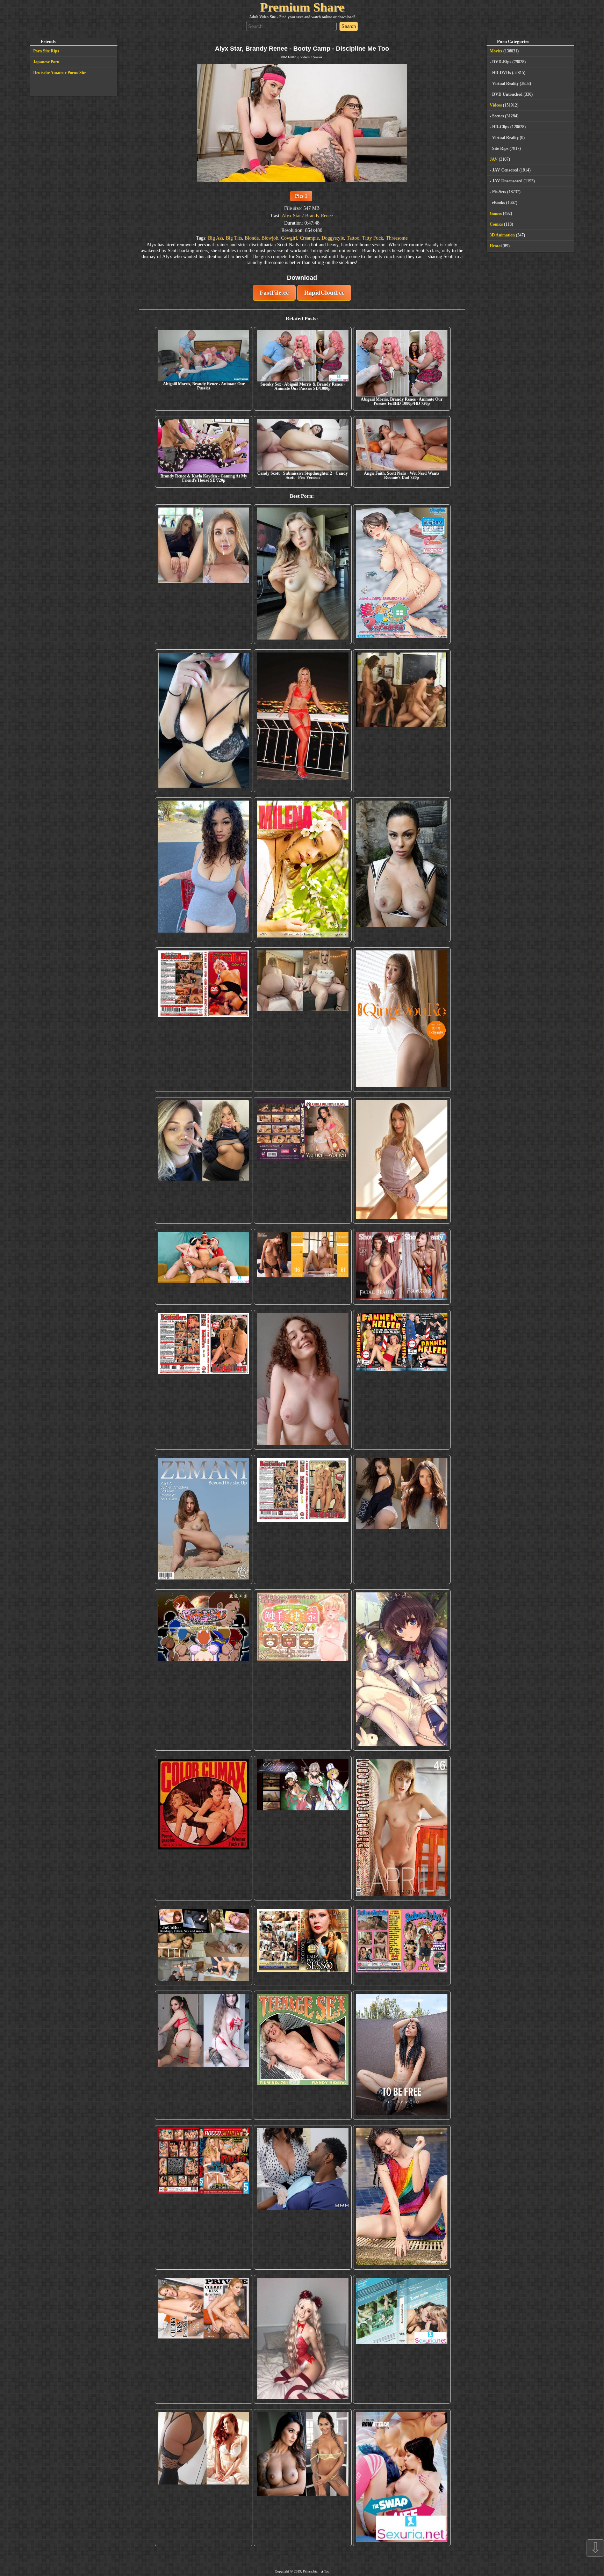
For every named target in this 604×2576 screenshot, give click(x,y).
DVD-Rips (502, 62)
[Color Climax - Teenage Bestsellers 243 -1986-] (204, 1020)
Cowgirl (289, 238)
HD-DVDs (502, 73)
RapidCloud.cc (324, 293)
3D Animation (502, 235)
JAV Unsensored (507, 181)
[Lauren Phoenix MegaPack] (303, 721)
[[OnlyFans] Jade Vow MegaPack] (303, 2340)
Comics (496, 224)
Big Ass (215, 238)
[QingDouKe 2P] (402, 1020)
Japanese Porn (46, 62)
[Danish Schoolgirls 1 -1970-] (402, 1946)
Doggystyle (333, 238)
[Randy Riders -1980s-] (303, 2055)
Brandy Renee (319, 216)
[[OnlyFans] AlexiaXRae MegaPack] (303, 574)
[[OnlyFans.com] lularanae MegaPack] (303, 1020)
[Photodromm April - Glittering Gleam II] (402, 1828)
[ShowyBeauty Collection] (402, 1267)
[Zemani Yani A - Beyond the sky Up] (204, 1519)
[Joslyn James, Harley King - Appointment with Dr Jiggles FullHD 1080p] (303, 2197)
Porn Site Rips (46, 51)
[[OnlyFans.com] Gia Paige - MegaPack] (402, 1519)
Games (496, 213)
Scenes (318, 57)
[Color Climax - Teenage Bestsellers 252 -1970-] (204, 1380)
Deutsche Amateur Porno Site (60, 73)
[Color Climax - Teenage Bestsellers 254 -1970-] (303, 1519)
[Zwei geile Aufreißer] (402, 2340)
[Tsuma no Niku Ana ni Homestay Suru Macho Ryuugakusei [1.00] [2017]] (402, 574)
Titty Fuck (373, 238)
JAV (494, 159)
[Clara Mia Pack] (402, 1160)
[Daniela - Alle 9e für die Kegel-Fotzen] (402, 721)
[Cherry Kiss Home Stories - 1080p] (204, 2340)
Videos (305, 57)
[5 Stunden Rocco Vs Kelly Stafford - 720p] (204, 2197)
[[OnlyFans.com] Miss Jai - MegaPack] (204, 1160)
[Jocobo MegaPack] (204, 1946)
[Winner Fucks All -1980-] (204, 1828)
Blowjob (270, 238)
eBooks (499, 203)
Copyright (282, 2571)
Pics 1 (301, 196)
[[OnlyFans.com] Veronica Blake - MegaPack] (204, 2478)
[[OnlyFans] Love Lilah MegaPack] (303, 1380)
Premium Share (302, 7)
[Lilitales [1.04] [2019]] (303, 1828)
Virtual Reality (505, 83)
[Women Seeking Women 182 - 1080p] (303, 1160)
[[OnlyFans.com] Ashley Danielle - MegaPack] (204, 574)
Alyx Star (291, 216)
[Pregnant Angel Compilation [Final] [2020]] (204, 1670)
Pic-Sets (499, 192)
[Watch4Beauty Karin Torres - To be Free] (402, 2055)
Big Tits (234, 238)
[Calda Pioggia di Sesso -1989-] (303, 1946)
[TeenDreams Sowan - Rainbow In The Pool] (402, 2197)
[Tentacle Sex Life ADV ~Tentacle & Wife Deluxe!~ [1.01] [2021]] (303, 1670)
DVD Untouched (507, 94)
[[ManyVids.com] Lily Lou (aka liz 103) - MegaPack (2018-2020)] (204, 2055)
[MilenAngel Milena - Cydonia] (303, 870)
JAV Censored (505, 170)
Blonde (252, 238)
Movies (496, 51)
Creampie (309, 238)
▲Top (325, 2571)
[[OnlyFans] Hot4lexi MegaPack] (204, 870)
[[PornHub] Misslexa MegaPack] (204, 721)
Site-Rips (500, 148)
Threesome (397, 238)
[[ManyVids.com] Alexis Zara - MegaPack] (303, 2478)
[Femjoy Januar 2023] (303, 1267)
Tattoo (353, 238)
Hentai (496, 246)
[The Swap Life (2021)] (402, 2478)
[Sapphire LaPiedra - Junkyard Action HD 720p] (402, 870)
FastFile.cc (274, 293)
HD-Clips (501, 127)
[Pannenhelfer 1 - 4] (402, 1380)
